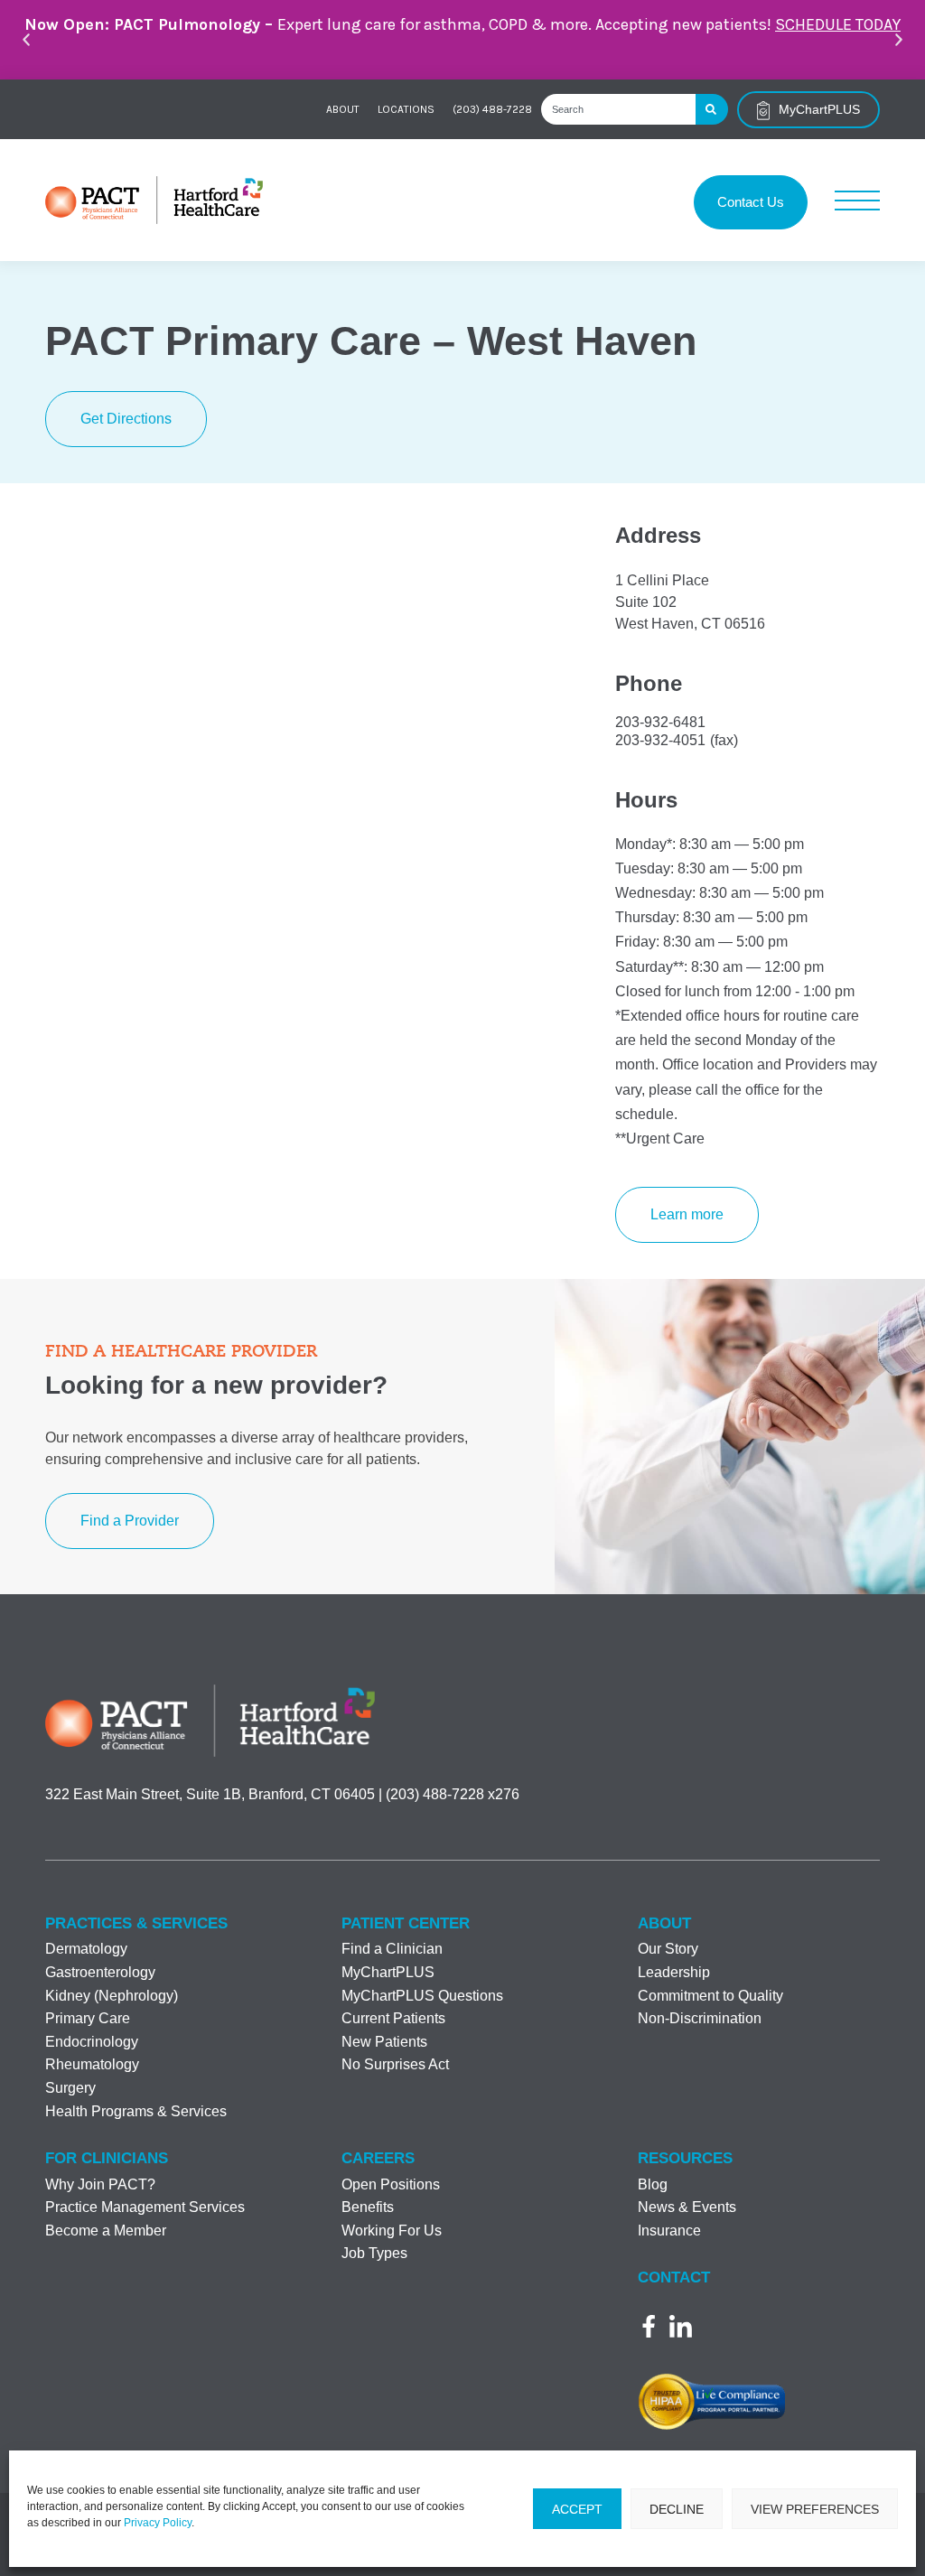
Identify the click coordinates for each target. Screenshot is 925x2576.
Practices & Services (136, 1923)
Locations (406, 109)
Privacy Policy (158, 2523)
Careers (378, 2158)
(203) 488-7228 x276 (453, 1794)
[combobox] (618, 109)
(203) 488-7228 (492, 109)
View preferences (815, 2509)
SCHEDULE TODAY (838, 24)
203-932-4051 (660, 740)
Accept (577, 2509)
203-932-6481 (660, 722)
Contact (674, 2277)
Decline (677, 2509)
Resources (685, 2158)
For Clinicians (107, 2158)
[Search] (712, 109)
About (343, 109)
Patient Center (406, 1923)
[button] (26, 40)
